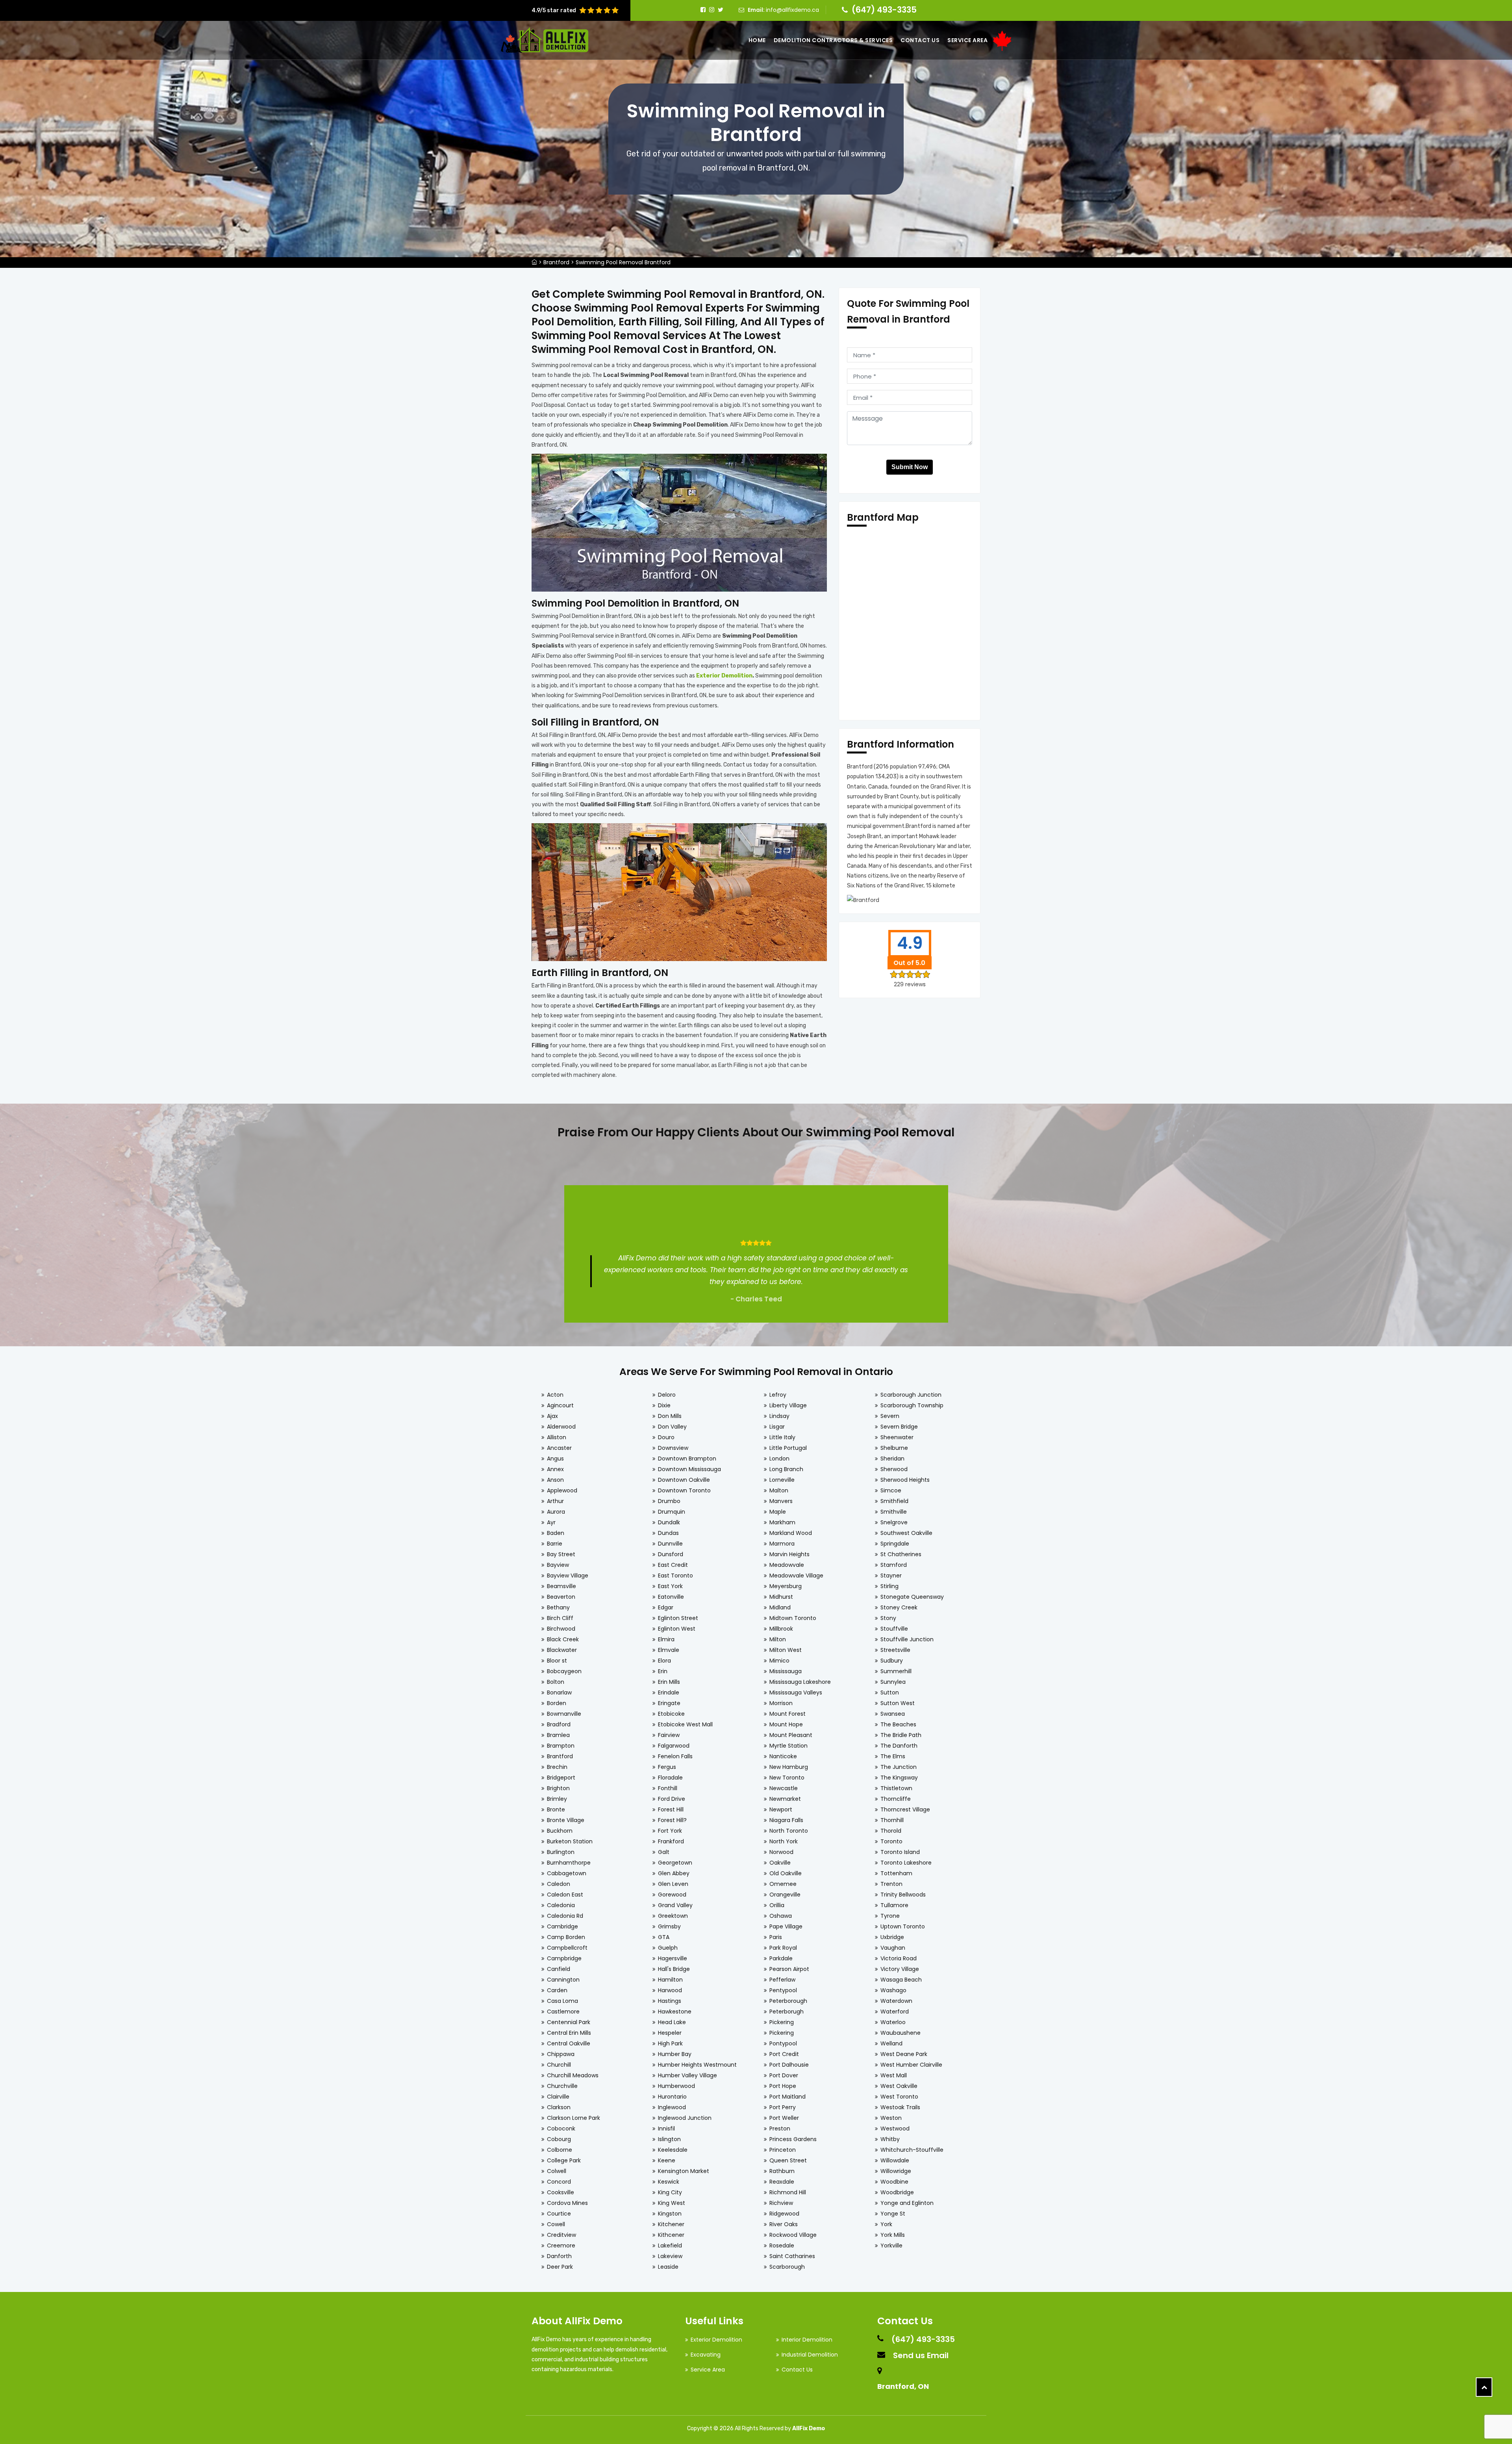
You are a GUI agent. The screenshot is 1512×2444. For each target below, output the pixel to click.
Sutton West (898, 1703)
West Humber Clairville (911, 2065)
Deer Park (560, 2267)
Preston (780, 2129)
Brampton (561, 1746)
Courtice (559, 2214)
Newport (781, 1809)
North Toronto (789, 1831)
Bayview (558, 1565)
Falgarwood (674, 1746)
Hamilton (670, 1980)
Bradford (559, 1724)
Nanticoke (783, 1756)
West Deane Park (904, 2054)
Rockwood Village (793, 2235)
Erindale (669, 1692)
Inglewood (672, 2107)
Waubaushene (901, 2033)
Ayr (551, 1522)
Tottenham (896, 1873)
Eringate (669, 1703)
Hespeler (670, 2033)
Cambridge (562, 1926)
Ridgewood (784, 2214)
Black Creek (563, 1639)
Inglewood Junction (685, 2118)
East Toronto (675, 1576)
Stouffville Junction (907, 1639)
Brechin (557, 1767)
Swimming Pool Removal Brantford (623, 262)
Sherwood (894, 1469)
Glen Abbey (674, 1873)
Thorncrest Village (905, 1809)
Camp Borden (566, 1937)
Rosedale (782, 2245)
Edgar (666, 1607)
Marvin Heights (789, 1554)
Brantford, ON (903, 2386)
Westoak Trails (900, 2107)
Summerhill (896, 1671)
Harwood (670, 1990)
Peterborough (788, 2001)
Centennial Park (569, 2022)
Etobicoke (671, 1714)
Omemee (783, 1884)
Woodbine (894, 2182)
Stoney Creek (899, 1607)
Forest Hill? (672, 1820)
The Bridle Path (901, 1735)
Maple (778, 1512)
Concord (559, 2182)
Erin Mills (669, 1682)
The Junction (899, 1767)
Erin (663, 1671)
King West (672, 2203)
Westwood (895, 2129)
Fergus (667, 1767)
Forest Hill (671, 1809)
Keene (667, 2160)
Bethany (558, 1607)
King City (670, 2192)
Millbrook (781, 1629)
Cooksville (561, 2192)
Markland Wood (791, 1533)
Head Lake (672, 2022)
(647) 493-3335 (884, 10)
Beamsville (561, 1586)
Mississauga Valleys (796, 1692)
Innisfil (666, 2129)
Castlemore (563, 2012)
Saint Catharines (792, 2256)
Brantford (556, 262)
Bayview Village (568, 1576)
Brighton (558, 1788)
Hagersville (673, 1958)
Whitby (890, 2139)
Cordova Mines (567, 2203)
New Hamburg (789, 1767)
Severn (890, 1416)
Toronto (891, 1841)
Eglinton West (677, 1629)
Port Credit (784, 2054)
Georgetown (675, 1863)
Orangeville (785, 1895)
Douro (666, 1437)
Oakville (780, 1863)
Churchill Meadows (573, 2075)
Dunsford (671, 1554)
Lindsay (779, 1416)
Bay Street (561, 1554)
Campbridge (564, 1958)
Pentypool (783, 1990)
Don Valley (672, 1427)
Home (757, 40)
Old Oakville (786, 1873)
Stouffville (894, 1629)
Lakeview (670, 2256)
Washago (893, 1990)
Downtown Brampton (687, 1459)
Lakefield (670, 2245)
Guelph (668, 1948)
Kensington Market (684, 2171)
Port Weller (784, 2118)
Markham (782, 1522)
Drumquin (672, 1512)
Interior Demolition (807, 2340)
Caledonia (561, 1905)
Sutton (890, 1692)
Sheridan (892, 1459)
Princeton (783, 2150)
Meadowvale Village (796, 1576)
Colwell (557, 2171)
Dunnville (670, 1544)
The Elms (893, 1756)
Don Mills (670, 1416)
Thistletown (896, 1788)
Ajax (552, 1416)
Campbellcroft (567, 1948)
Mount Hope (786, 1724)
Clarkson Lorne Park (573, 2118)
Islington (669, 2139)
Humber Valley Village (687, 2075)
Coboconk (561, 2129)
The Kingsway (899, 1778)
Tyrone (890, 1916)
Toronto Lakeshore (906, 1863)
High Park (670, 2043)
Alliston (557, 1437)
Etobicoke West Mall (685, 1724)
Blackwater (562, 1650)
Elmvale (669, 1650)
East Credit (673, 1565)
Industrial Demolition (810, 2355)
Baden (556, 1533)
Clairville (558, 2097)
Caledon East (565, 1895)
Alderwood (561, 1427)
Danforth (559, 2256)
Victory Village (900, 1969)
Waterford (895, 2012)
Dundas (668, 1533)
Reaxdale (782, 2182)
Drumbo (669, 1501)
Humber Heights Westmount (697, 2065)
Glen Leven (673, 1884)
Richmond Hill (788, 2192)
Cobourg (559, 2139)
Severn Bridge (899, 1427)
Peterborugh (787, 2012)
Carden (557, 1990)
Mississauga (786, 1671)
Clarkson (559, 2107)
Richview (781, 2203)
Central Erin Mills (569, 2033)
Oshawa (781, 1916)
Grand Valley (675, 1905)
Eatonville (671, 1597)
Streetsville (895, 1650)
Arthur (555, 1501)
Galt (664, 1852)
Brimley (557, 1799)
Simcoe (891, 1490)
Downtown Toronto (684, 1490)
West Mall (894, 2075)
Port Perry (783, 2107)
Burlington (561, 1852)
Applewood (562, 1490)
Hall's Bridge (674, 1969)
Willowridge (896, 2171)
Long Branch (786, 1469)
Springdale (895, 1544)
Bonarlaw (559, 1692)
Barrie (555, 1544)
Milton (778, 1639)
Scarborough (787, 2267)
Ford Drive (672, 1799)
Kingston (670, 2214)
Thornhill (892, 1820)
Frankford (671, 1841)
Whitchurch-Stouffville (912, 2150)
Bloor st (557, 1661)
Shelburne (894, 1448)
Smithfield (894, 1501)
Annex (555, 1469)
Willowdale (895, 2160)
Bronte (556, 1809)
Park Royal (783, 1948)
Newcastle (784, 1788)
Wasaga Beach (901, 1980)
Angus (555, 1459)
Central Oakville (569, 2043)
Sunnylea (893, 1682)
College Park (564, 2160)
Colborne (560, 2150)
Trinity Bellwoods (903, 1895)
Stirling (889, 1586)
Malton (779, 1490)
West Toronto (899, 2097)
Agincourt (560, 1405)
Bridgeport (561, 1778)
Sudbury (892, 1661)
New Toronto (787, 1778)
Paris (776, 1937)
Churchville (562, 2086)
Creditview (561, 2235)
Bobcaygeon (564, 1671)
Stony (888, 1618)
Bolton (556, 1682)
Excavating (706, 2355)
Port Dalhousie (789, 2065)
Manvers (781, 1501)
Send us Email (921, 2356)
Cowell (556, 2224)
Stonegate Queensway (912, 1597)
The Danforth (899, 1746)
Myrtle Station (788, 1746)
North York (784, 1841)
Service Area (967, 40)
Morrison (781, 1703)
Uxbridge (892, 1937)
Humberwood (676, 2086)
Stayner (891, 1576)
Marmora (782, 1544)
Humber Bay (675, 2054)
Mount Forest (787, 1714)
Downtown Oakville (684, 1480)
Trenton (891, 1884)
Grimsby (669, 1926)
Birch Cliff (560, 1618)
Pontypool (783, 2043)
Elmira (666, 1639)
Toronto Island (900, 1852)
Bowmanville (564, 1714)
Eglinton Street (678, 1618)
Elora (664, 1661)
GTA (664, 1937)
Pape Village (786, 1926)
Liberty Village (788, 1405)
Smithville (894, 1512)
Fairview (669, 1735)
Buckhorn (560, 1831)
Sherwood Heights (905, 1480)
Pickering (782, 2022)
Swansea (893, 1714)
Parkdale (781, 1958)
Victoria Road (899, 1958)
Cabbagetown (567, 1873)
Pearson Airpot (789, 1969)
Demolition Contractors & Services (833, 40)
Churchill (559, 2065)
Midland (780, 1607)
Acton (555, 1395)
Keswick (669, 2182)
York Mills (893, 2235)
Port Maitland (787, 2097)
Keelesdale (673, 2150)
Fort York (670, 1831)
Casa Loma (562, 2001)
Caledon (559, 1884)
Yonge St (893, 2214)
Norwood (781, 1852)
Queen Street (788, 2160)
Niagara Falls (786, 1820)
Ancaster (559, 1448)
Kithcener (671, 2235)
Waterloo (893, 2022)
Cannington (563, 1980)
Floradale (670, 1778)
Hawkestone (675, 2012)
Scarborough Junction (911, 1395)
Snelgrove (894, 1522)
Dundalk (669, 1522)
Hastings (670, 2001)
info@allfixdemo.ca (792, 10)
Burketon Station (570, 1841)
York (886, 2224)
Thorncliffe (896, 1799)
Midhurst (781, 1597)
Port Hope (783, 2086)
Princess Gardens (793, 2139)
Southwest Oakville (906, 1533)
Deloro (667, 1395)
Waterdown (896, 2001)
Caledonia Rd (565, 1916)
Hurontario (672, 2097)
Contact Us (920, 40)
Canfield (559, 1969)
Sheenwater (897, 1437)
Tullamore (894, 1905)
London (779, 1459)
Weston (891, 2118)
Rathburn (782, 2171)
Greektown (673, 1916)
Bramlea (558, 1735)
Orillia (777, 1905)
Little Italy (782, 1437)
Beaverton (561, 1597)
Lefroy (778, 1395)
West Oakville (899, 2086)
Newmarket (785, 1799)
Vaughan (893, 1948)
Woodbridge (897, 2192)
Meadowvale (787, 1565)
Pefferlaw (782, 1980)
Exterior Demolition (724, 676)
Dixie (664, 1405)
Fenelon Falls (675, 1756)
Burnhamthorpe (569, 1863)
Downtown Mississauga (689, 1469)
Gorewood (672, 1895)
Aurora (556, 1512)
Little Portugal (788, 1448)
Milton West (786, 1650)
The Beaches (898, 1724)
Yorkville (891, 2245)
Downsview (673, 1448)
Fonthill (668, 1788)
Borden (557, 1703)
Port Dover (784, 2075)
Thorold (891, 1831)
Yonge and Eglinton (907, 2203)
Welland (891, 2043)
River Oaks (784, 2224)
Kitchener (671, 2224)
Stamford (894, 1565)
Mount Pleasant (791, 1735)
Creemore (561, 2245)
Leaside (668, 2267)
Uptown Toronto (903, 1926)
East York (670, 1586)
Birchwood (561, 1629)
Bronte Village (566, 1820)
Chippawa (561, 2054)
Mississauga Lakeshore (800, 1682)
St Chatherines (901, 1554)
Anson (555, 1480)
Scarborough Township (912, 1405)
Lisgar (777, 1427)
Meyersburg (786, 1586)
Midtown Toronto (793, 1618)
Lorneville (782, 1480)
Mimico (779, 1661)
